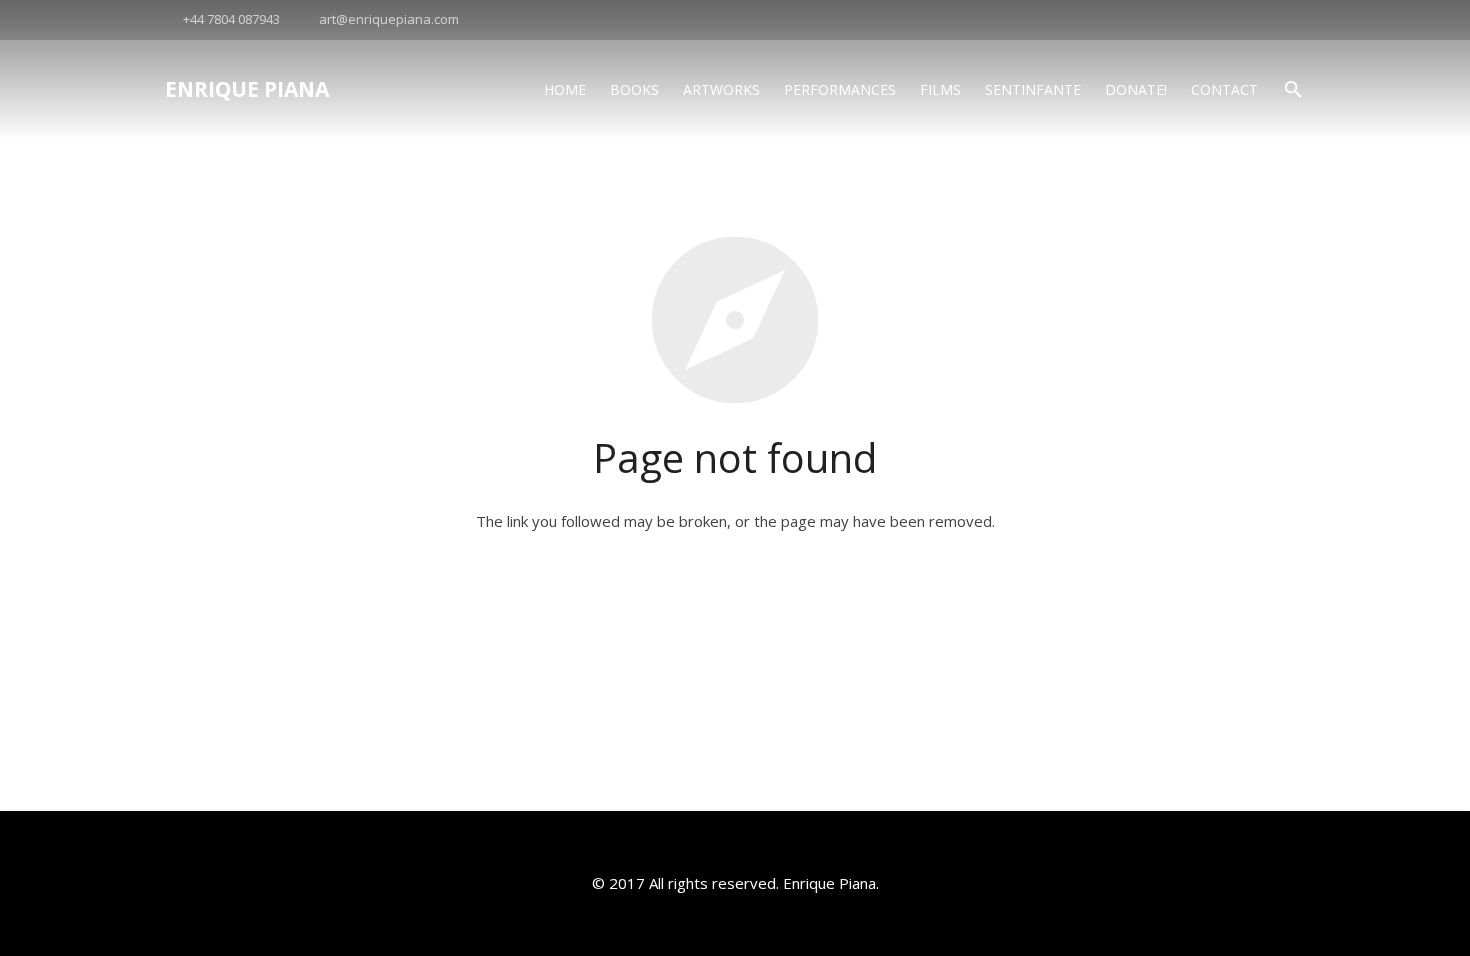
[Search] (1293, 90)
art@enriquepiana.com (389, 19)
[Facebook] (1287, 20)
